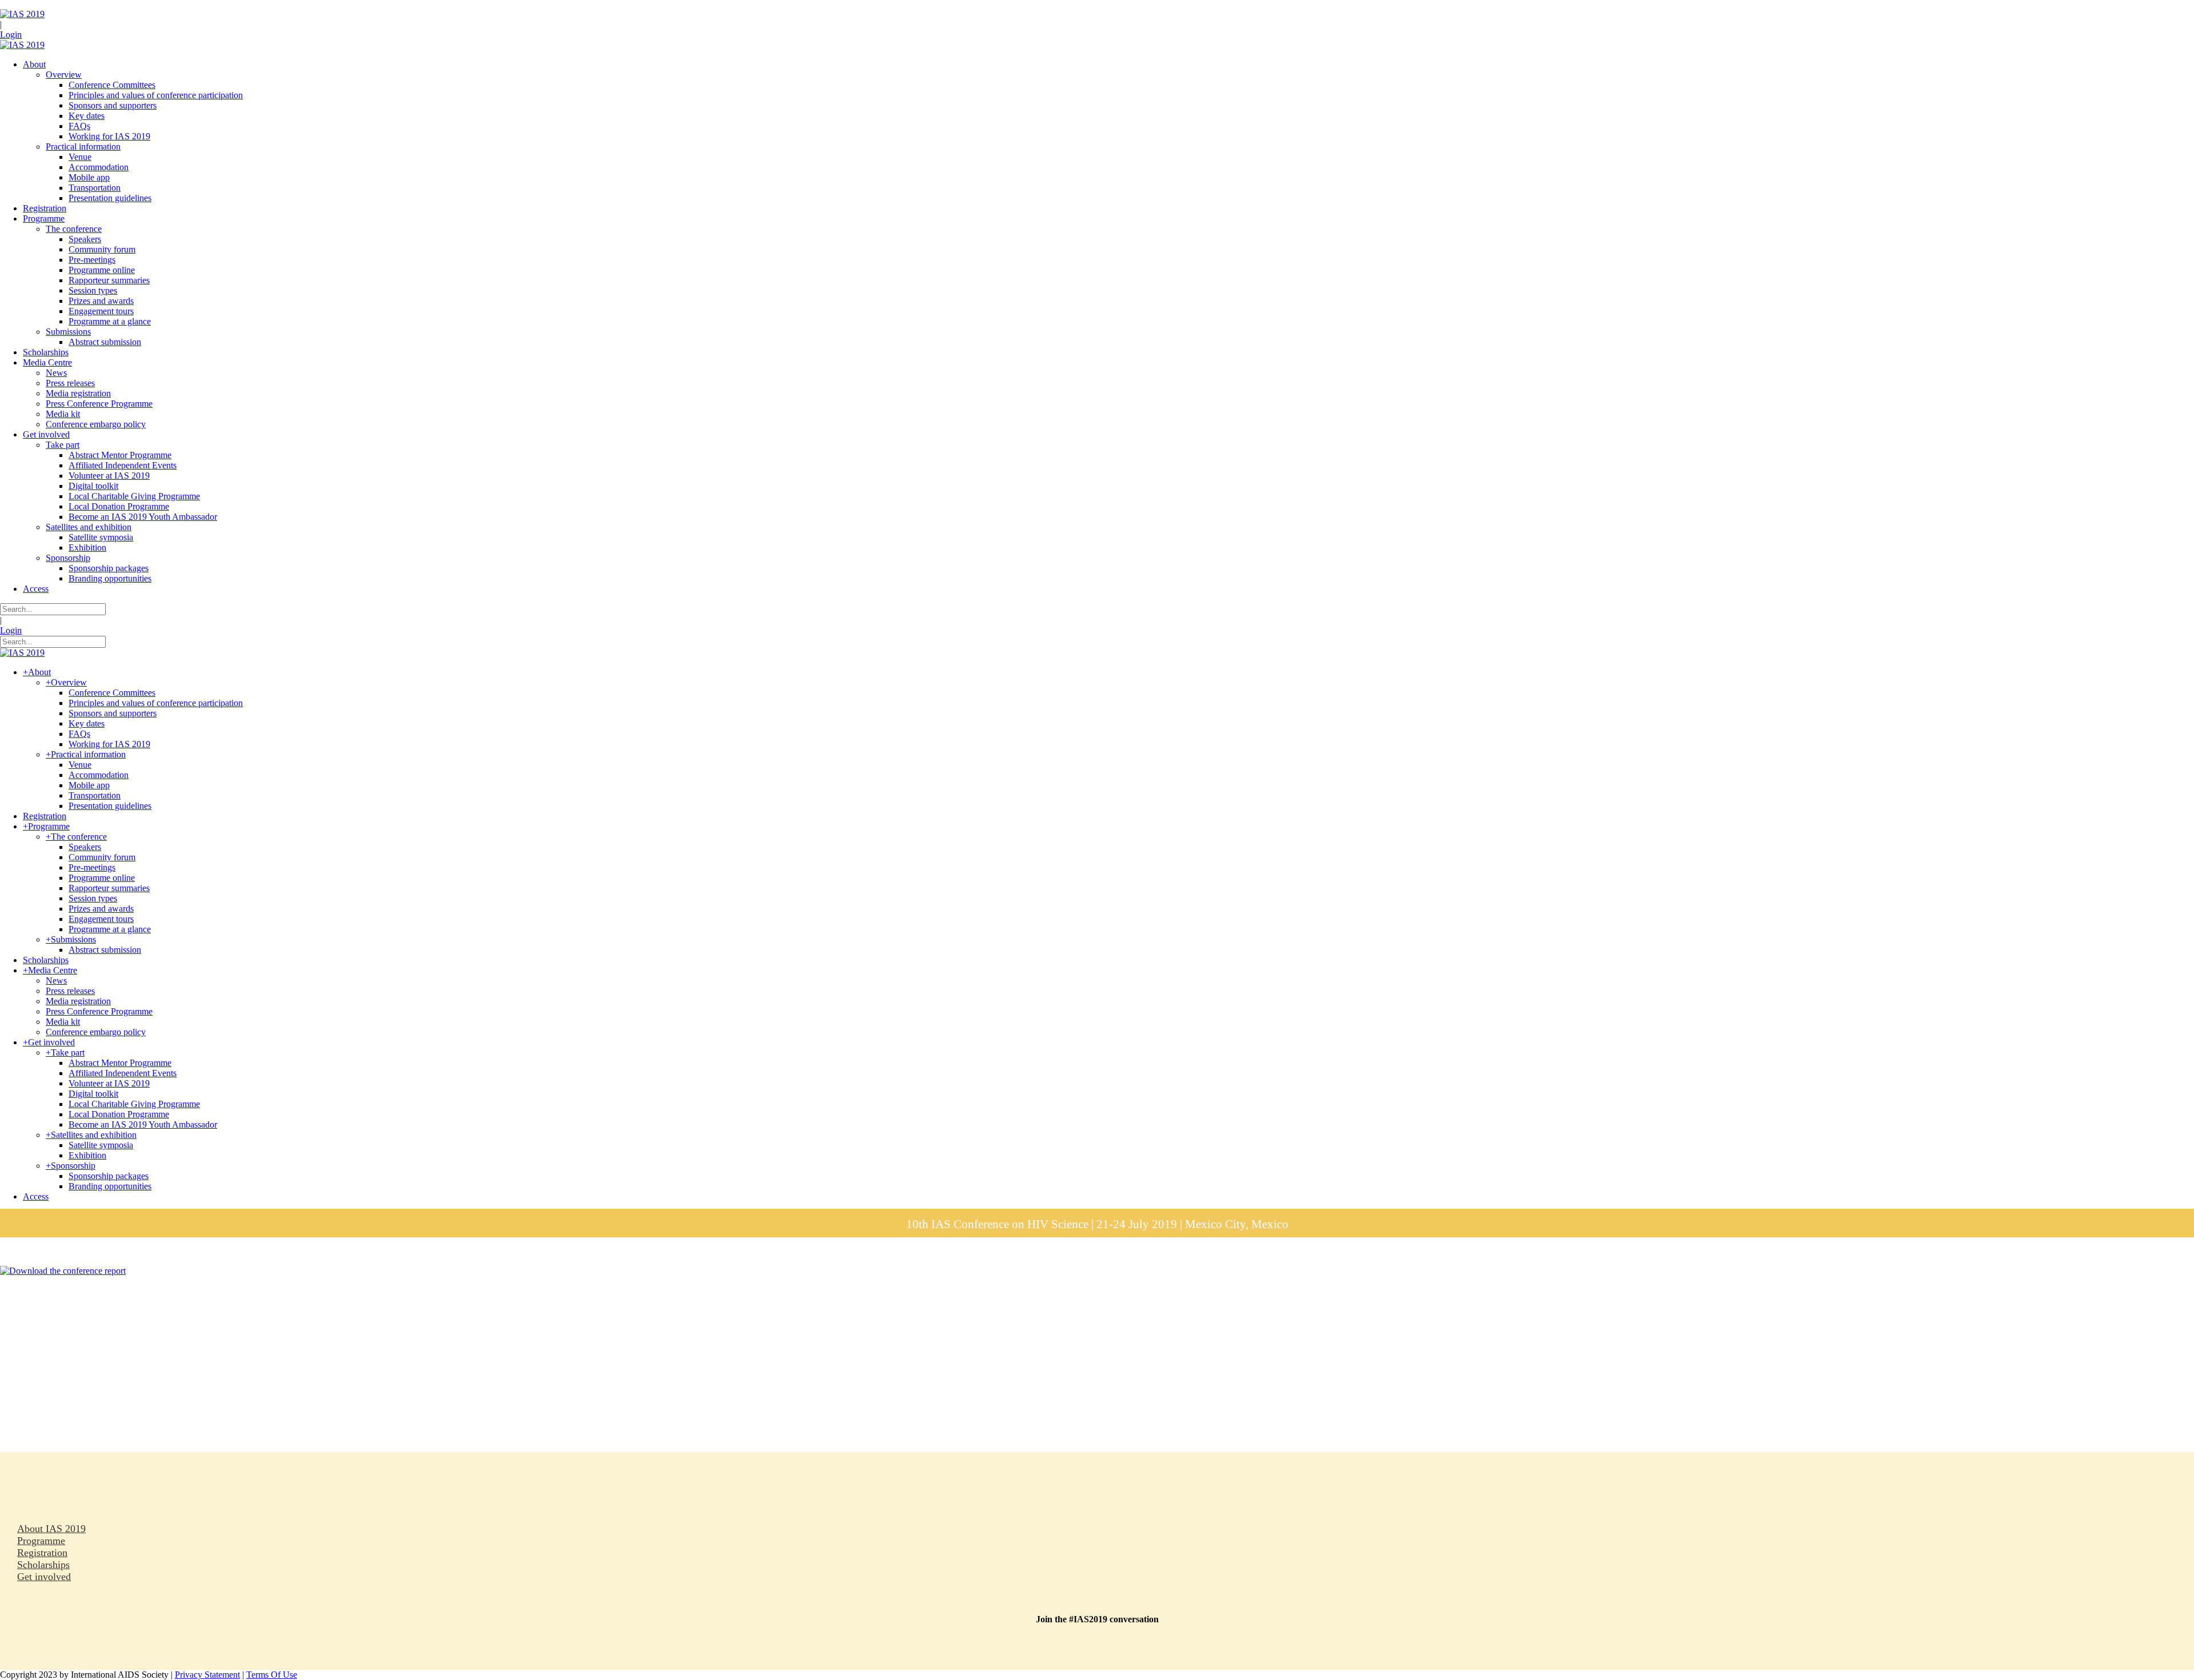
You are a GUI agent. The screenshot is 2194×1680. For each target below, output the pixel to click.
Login (11, 35)
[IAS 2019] (22, 14)
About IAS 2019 (51, 1529)
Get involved (44, 1577)
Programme (41, 1541)
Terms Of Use (272, 1675)
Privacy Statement (207, 1675)
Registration (42, 1553)
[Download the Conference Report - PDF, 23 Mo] (63, 1271)
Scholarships (43, 1565)
